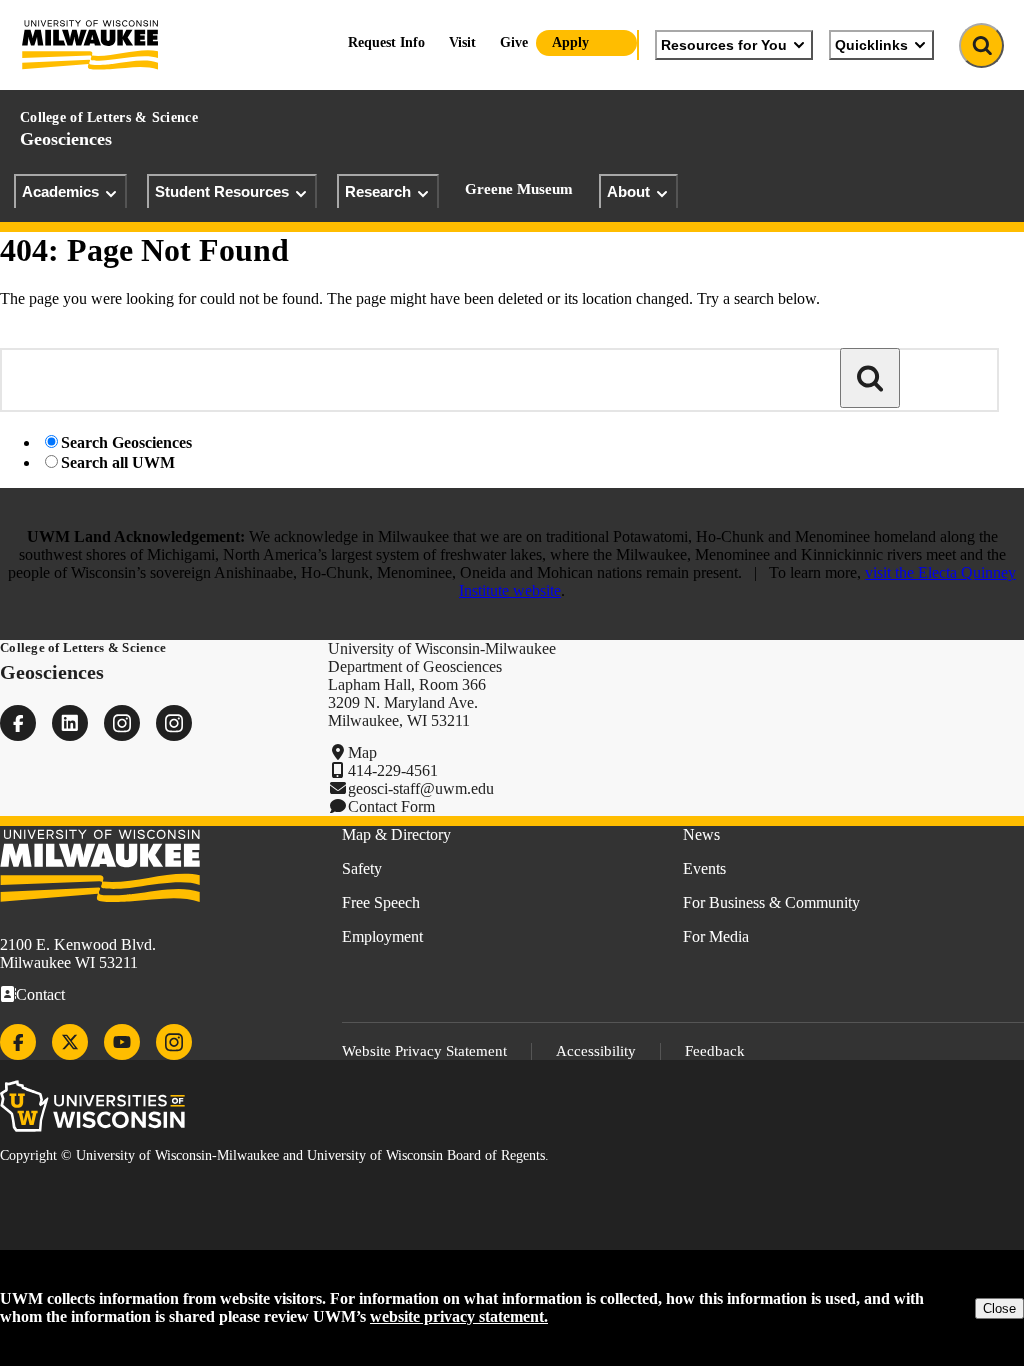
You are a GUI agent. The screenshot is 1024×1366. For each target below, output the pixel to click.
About (628, 191)
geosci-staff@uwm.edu (421, 788)
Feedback (715, 1051)
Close (999, 1308)
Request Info (386, 42)
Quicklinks (871, 45)
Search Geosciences (126, 442)
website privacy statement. (459, 1316)
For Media (716, 936)
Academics (60, 191)
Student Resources (222, 191)
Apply (570, 42)
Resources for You (724, 45)
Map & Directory (396, 834)
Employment (382, 936)
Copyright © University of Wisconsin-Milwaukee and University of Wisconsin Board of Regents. (274, 1155)
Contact (40, 994)
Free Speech (381, 902)
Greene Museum (519, 189)
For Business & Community (771, 902)
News (701, 834)
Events (704, 868)
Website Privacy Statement (424, 1051)
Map (362, 752)
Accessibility (596, 1051)
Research (378, 191)
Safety (362, 868)
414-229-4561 (393, 770)
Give (514, 42)
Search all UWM (118, 462)
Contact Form (391, 806)
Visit (462, 42)
